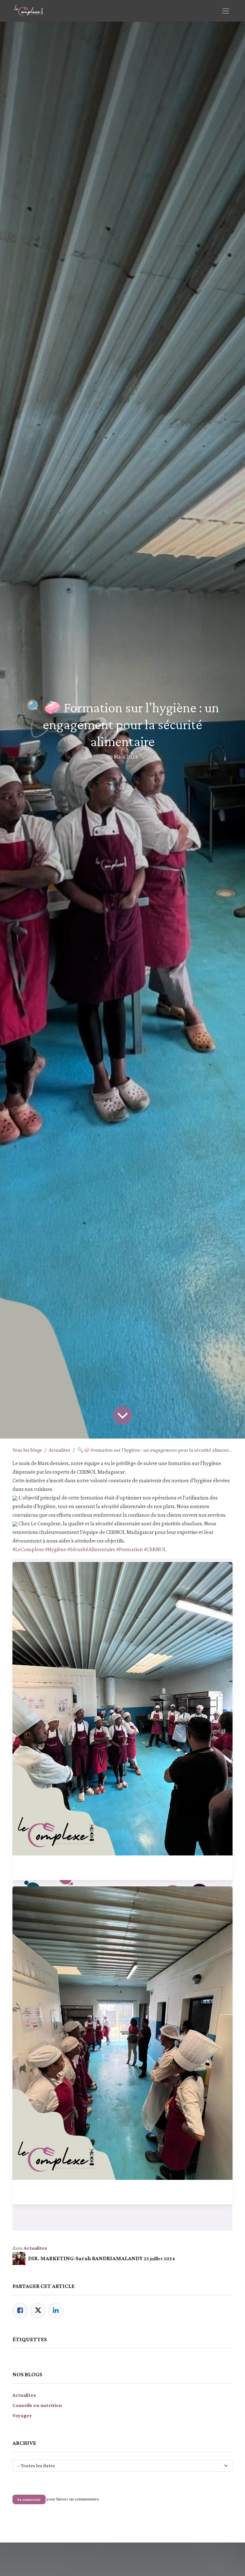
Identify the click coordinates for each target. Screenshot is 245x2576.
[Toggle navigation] (226, 11)
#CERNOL (155, 1549)
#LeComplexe (28, 1549)
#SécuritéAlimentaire (91, 1549)
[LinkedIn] (56, 2311)
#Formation (130, 1549)
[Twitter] (38, 2311)
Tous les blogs (27, 1450)
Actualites (59, 1450)
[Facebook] (20, 2311)
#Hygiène (56, 1549)
